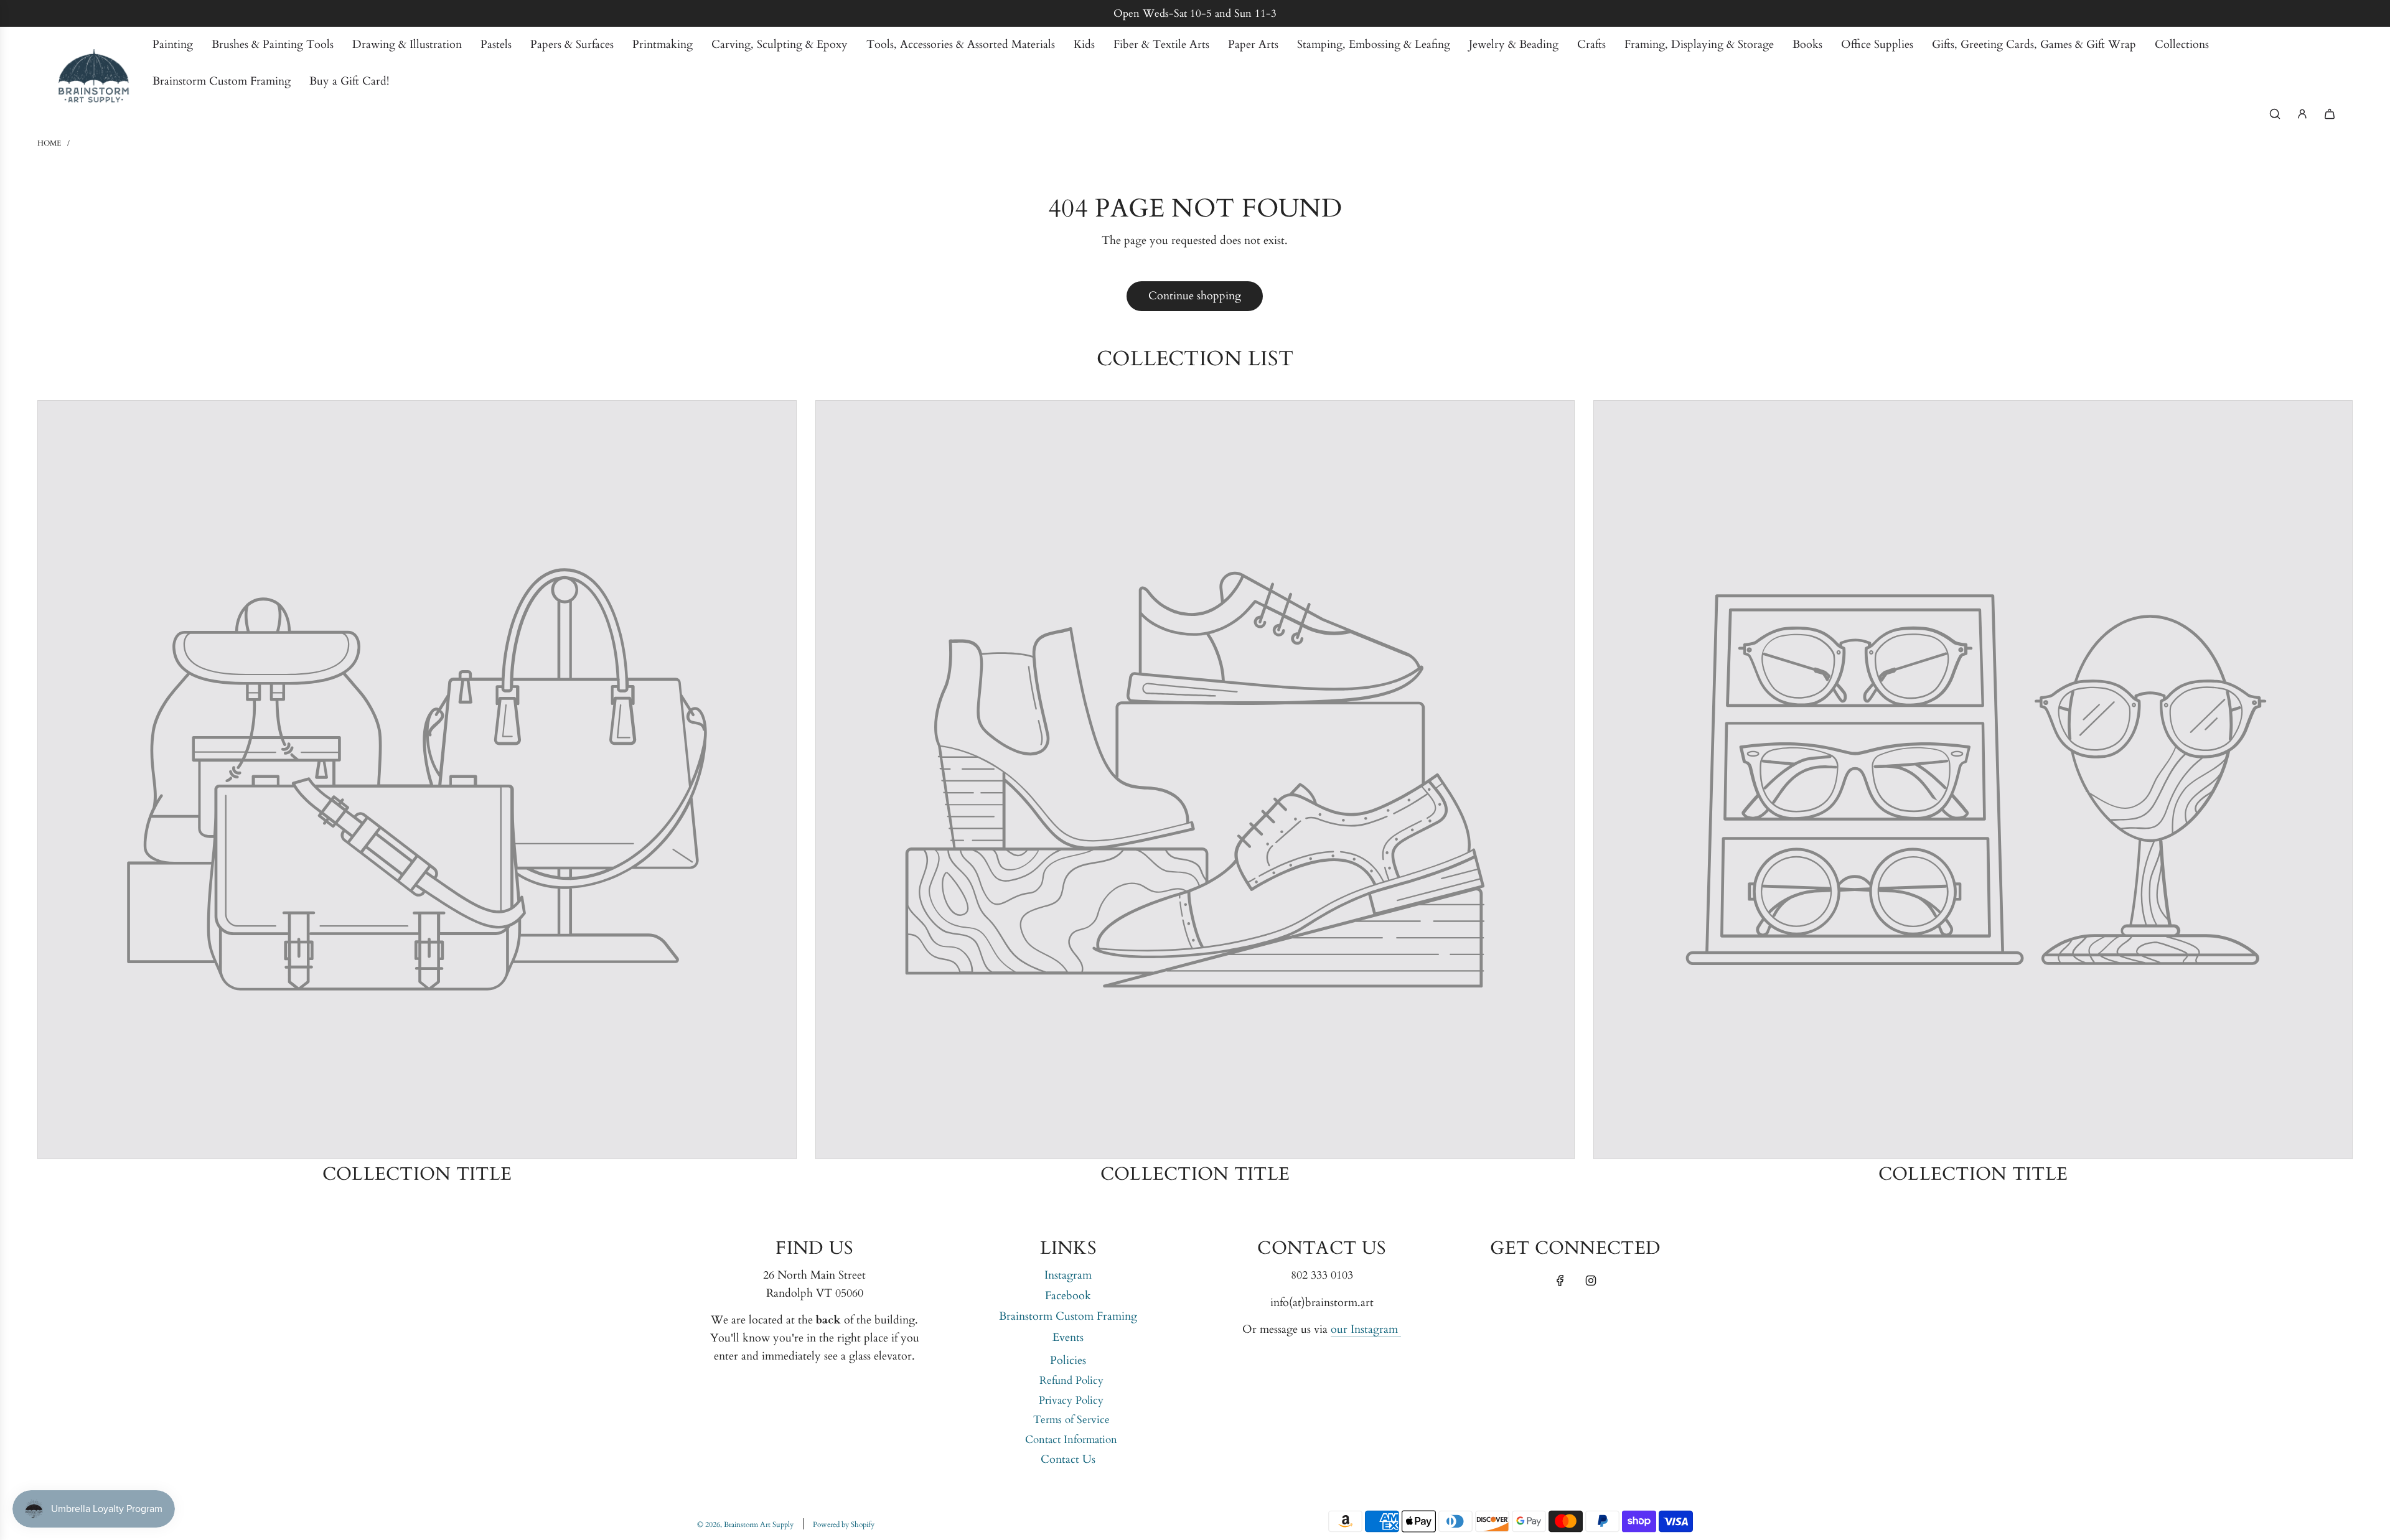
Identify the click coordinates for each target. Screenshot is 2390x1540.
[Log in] (2302, 114)
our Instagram (1366, 1329)
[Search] (2275, 114)
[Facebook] (1560, 1281)
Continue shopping (1195, 296)
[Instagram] (1591, 1281)
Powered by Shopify (844, 1524)
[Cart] (2330, 114)
